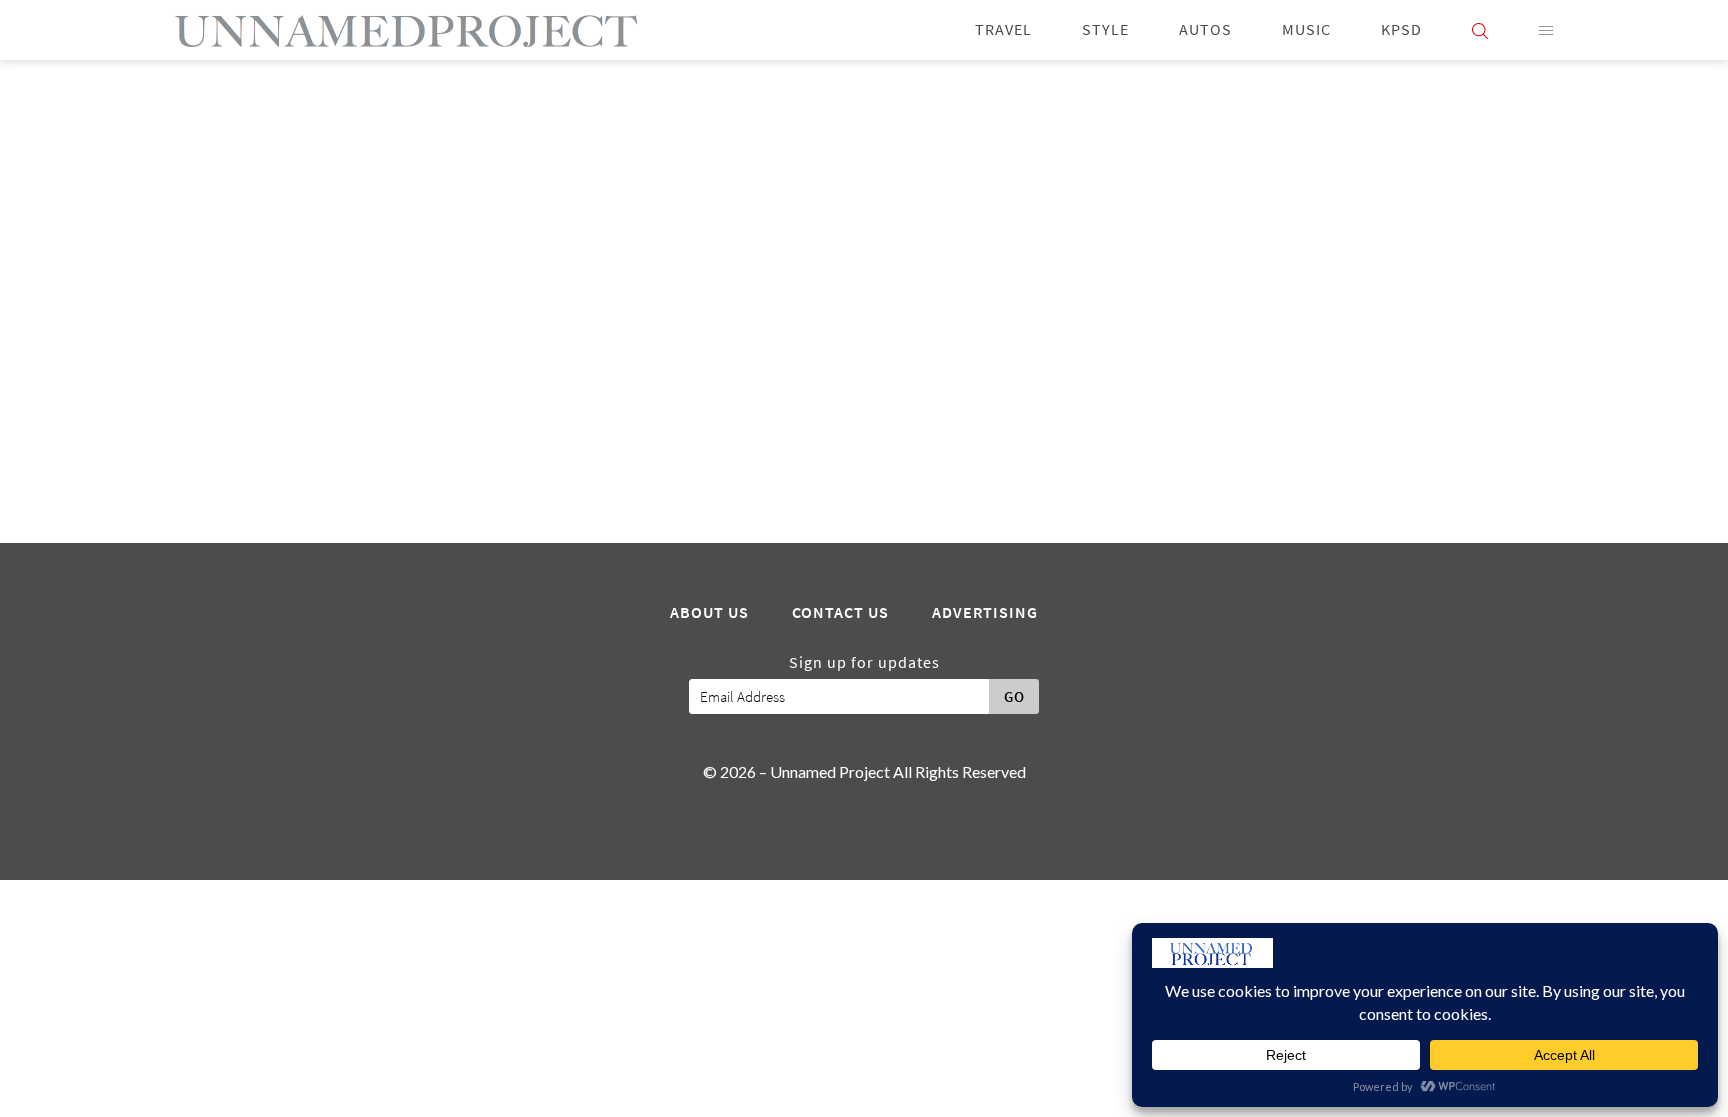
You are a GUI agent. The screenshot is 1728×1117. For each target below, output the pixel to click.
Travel (1003, 29)
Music (1306, 29)
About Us (709, 613)
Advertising (985, 613)
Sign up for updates (864, 663)
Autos (1205, 29)
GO (1014, 697)
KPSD (1401, 29)
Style (1105, 29)
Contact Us (840, 613)
